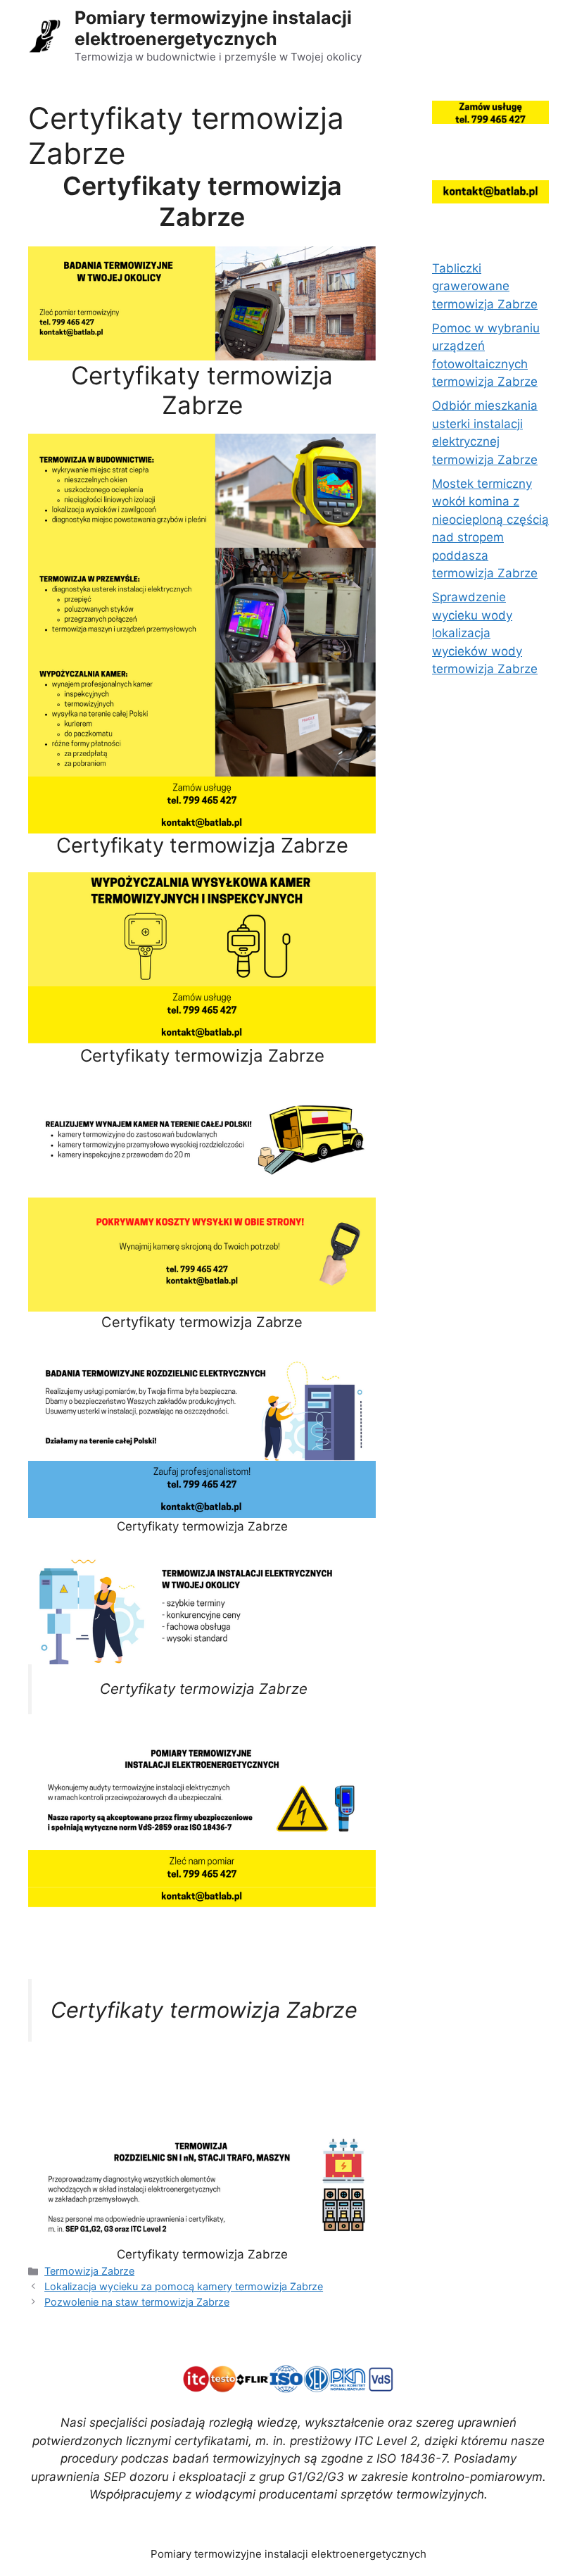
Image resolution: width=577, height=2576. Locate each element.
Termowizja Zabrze (89, 2271)
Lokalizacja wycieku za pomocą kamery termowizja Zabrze (184, 2286)
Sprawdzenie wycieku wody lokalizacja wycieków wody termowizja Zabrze (485, 633)
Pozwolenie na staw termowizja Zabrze (137, 2302)
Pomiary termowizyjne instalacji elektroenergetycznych (213, 28)
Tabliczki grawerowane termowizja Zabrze (485, 286)
